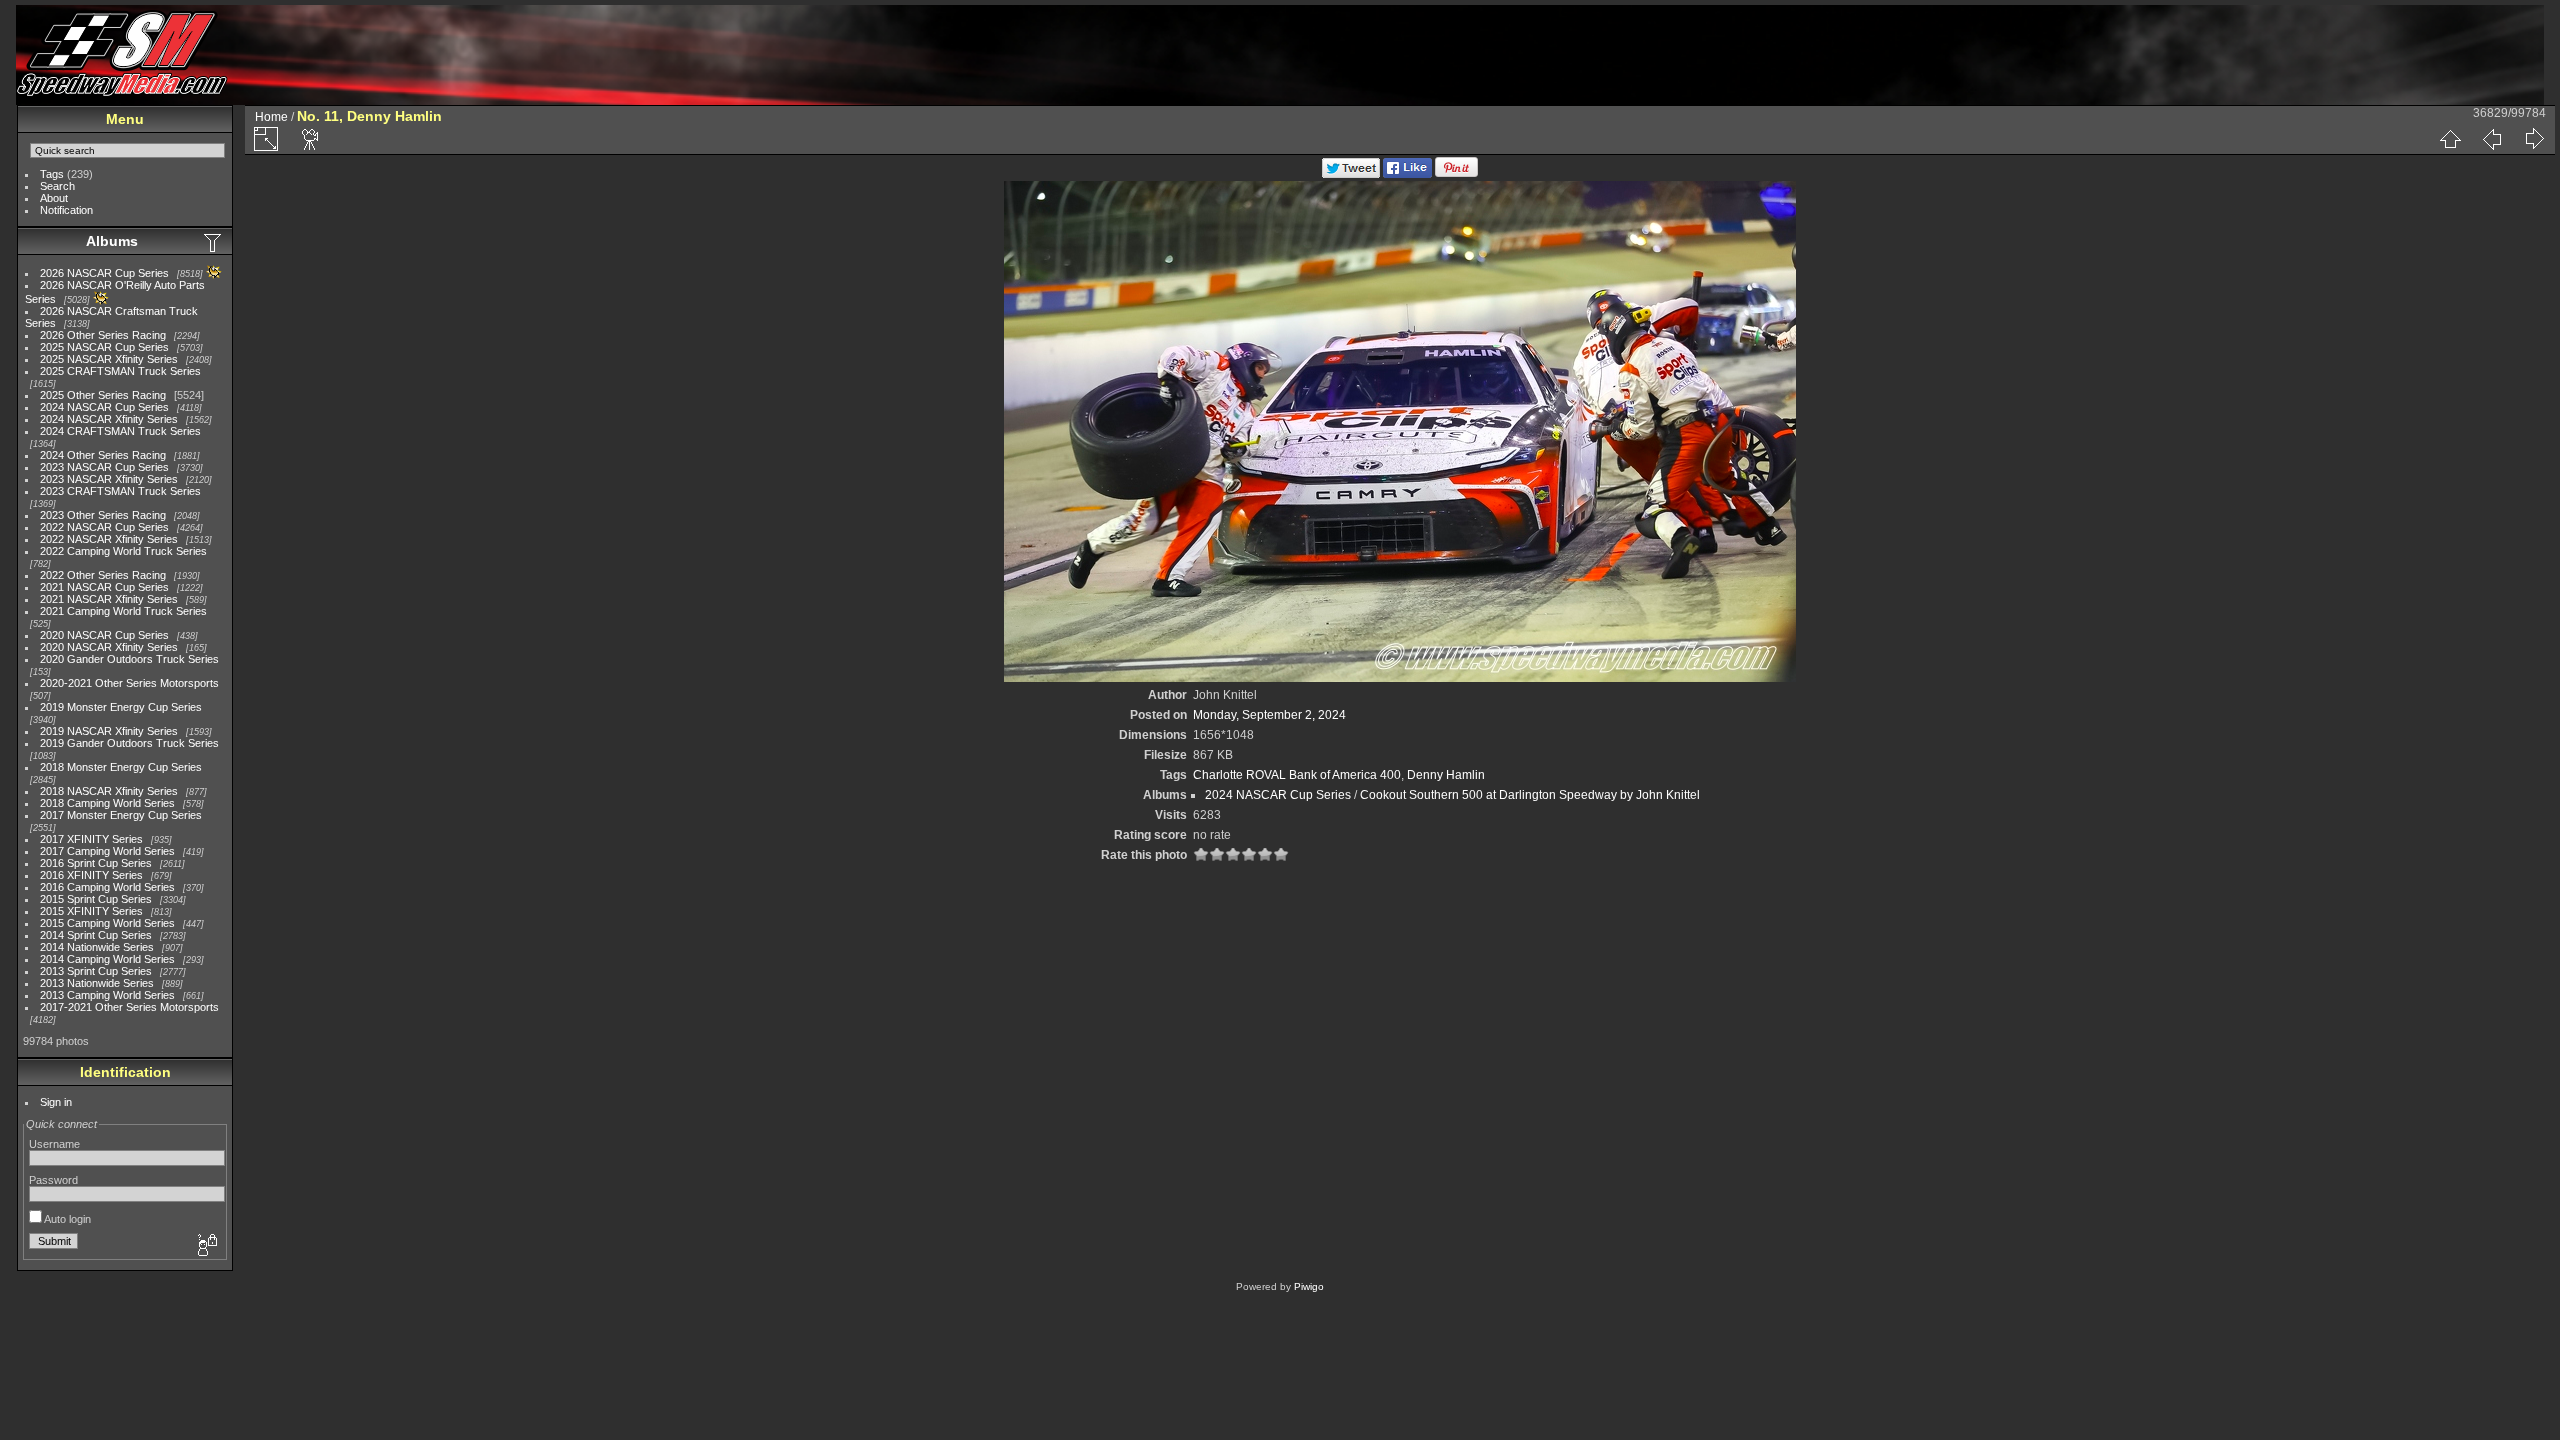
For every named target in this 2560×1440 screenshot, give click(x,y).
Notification (66, 210)
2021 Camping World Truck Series (123, 611)
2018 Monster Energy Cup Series (121, 767)
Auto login (66, 1219)
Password (53, 1180)
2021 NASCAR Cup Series (104, 587)
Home (271, 117)
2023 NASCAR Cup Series (104, 467)
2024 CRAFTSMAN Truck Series (120, 431)
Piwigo (1309, 1286)
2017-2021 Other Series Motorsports (129, 1007)
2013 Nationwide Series (97, 983)
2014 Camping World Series (107, 959)
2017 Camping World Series (107, 851)
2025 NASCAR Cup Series (104, 347)
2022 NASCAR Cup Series (104, 527)
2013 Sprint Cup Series (96, 971)
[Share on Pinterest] (1456, 174)
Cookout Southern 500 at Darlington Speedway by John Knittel (1530, 795)
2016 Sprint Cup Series (96, 863)
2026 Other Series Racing (103, 335)
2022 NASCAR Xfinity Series (109, 539)
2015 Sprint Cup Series (96, 899)
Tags (52, 174)
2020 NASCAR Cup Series (104, 635)
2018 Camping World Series (107, 803)
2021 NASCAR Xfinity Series (109, 599)
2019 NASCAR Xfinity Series (109, 731)
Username (54, 1144)
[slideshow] (311, 139)
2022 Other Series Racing (103, 575)
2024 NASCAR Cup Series (104, 407)
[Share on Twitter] (1351, 174)
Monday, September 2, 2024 (1269, 715)
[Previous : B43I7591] (2492, 139)
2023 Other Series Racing (103, 515)
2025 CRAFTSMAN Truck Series (120, 371)
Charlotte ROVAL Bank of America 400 (1297, 775)
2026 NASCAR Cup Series (104, 273)
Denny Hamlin (1446, 775)
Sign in (56, 1102)
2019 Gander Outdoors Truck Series (129, 743)
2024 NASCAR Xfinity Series (109, 419)
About (54, 198)
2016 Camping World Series (107, 887)
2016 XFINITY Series (91, 875)
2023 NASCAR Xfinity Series (109, 479)
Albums (112, 241)
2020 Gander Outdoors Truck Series (129, 659)
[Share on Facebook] (1407, 174)
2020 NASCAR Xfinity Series (109, 647)
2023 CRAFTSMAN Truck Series (120, 491)
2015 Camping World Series (107, 923)
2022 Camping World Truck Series (123, 551)
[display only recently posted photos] (214, 242)
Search (57, 186)
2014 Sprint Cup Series (96, 935)
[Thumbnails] (2450, 139)
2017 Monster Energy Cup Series (121, 815)
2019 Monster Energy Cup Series (121, 707)
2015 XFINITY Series (91, 911)
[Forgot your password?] (206, 1246)
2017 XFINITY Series (91, 839)
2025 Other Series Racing (103, 395)
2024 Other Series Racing (103, 455)
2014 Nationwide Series (97, 947)
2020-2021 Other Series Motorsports (129, 683)
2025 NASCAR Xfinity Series (109, 359)
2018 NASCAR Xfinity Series (109, 791)
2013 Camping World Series (107, 995)
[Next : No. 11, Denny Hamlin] (2534, 139)
